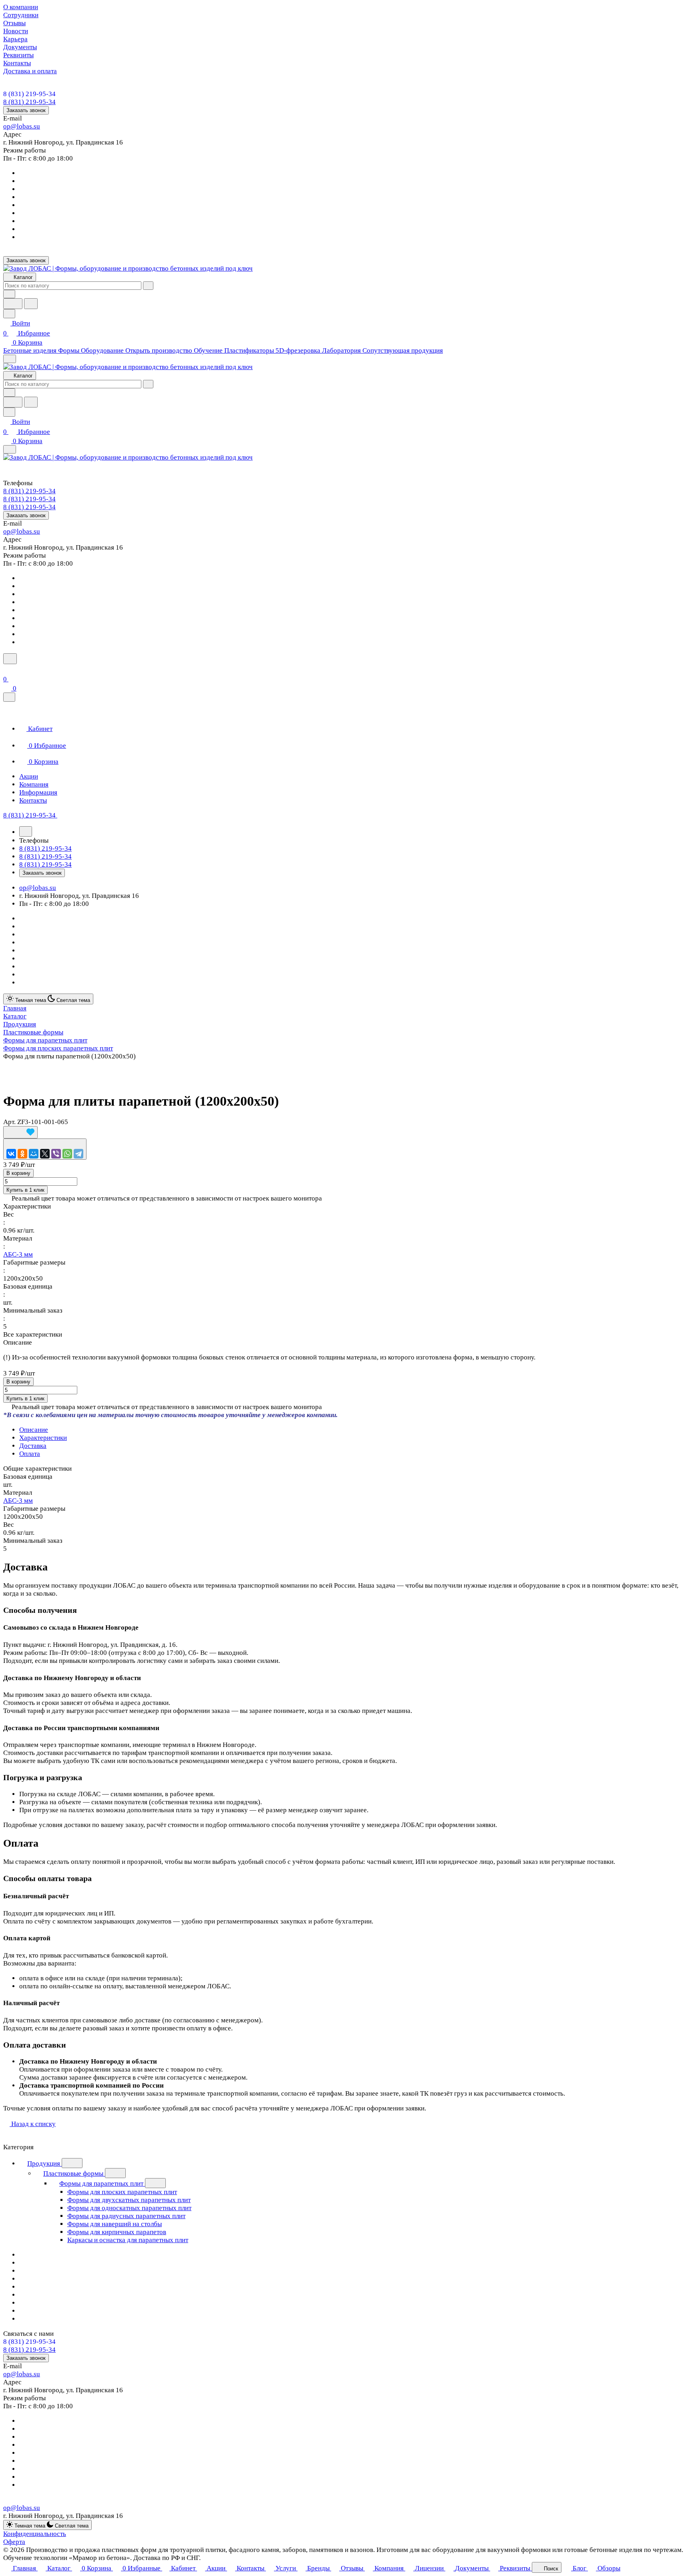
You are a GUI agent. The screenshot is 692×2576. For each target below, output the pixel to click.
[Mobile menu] (10, 449)
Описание (34, 1430)
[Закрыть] (9, 697)
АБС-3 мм (18, 1254)
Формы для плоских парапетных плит (122, 2192)
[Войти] (7, 669)
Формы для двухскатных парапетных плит (129, 2200)
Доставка (33, 1446)
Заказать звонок (26, 110)
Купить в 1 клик (25, 1190)
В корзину (18, 1173)
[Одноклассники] (22, 1154)
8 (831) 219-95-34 (29, 94)
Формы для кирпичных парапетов (117, 2232)
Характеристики (43, 1438)
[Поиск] (10, 659)
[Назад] (26, 831)
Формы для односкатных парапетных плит (129, 2208)
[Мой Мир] (34, 1154)
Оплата (30, 1454)
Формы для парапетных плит (102, 2183)
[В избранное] (20, 1132)
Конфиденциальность (35, 2534)
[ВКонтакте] (11, 1154)
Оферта (14, 2542)
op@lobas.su (22, 126)
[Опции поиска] (9, 294)
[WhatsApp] (67, 1154)
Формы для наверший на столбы (115, 2224)
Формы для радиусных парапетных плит (126, 2216)
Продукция (44, 2163)
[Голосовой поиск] (13, 304)
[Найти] (31, 304)
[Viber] (56, 1154)
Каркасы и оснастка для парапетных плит (128, 2240)
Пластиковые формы (74, 2173)
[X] (45, 1154)
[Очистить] (148, 286)
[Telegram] (78, 1154)
